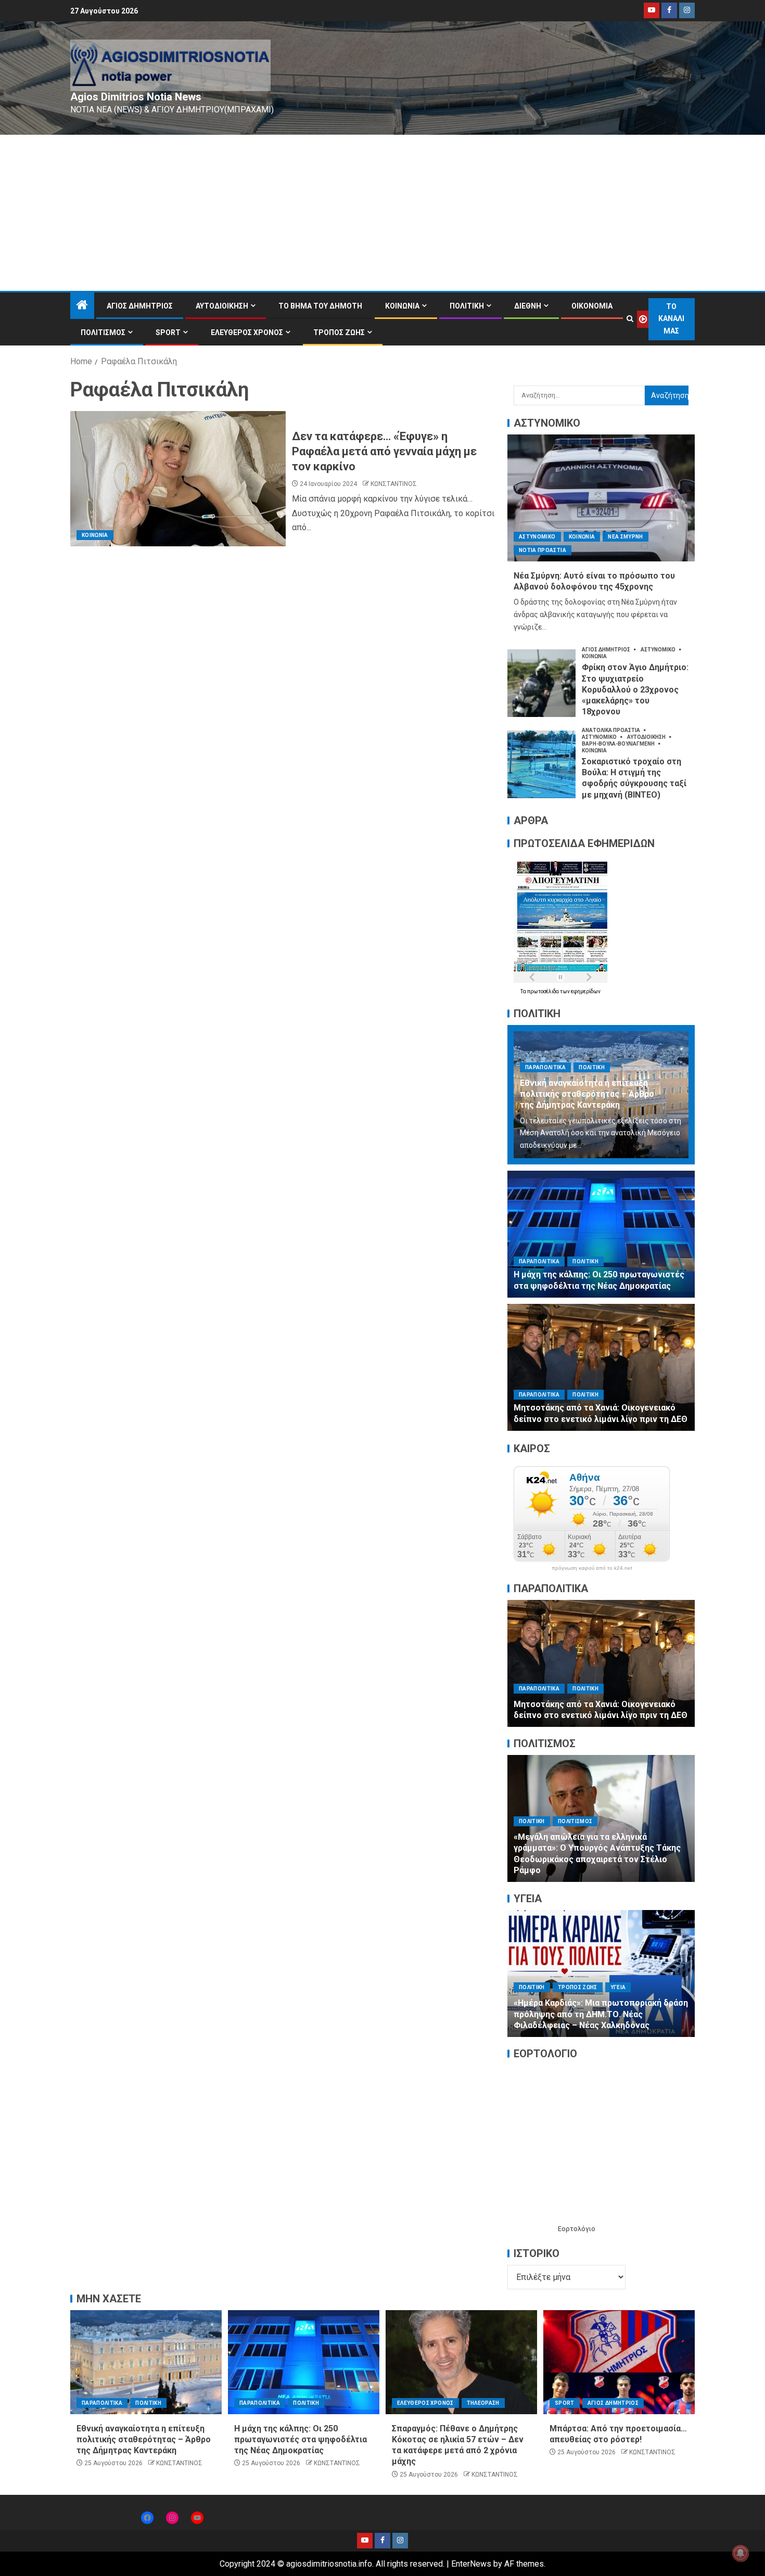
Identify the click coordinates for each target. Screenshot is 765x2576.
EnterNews (471, 2564)
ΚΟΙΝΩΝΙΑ (402, 306)
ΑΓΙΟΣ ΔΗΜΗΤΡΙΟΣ (140, 306)
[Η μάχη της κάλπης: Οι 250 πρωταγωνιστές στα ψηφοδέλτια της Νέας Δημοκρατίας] (601, 1234)
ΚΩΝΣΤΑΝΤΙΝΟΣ (394, 484)
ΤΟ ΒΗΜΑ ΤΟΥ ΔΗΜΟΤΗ (320, 306)
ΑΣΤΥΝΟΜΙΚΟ (537, 537)
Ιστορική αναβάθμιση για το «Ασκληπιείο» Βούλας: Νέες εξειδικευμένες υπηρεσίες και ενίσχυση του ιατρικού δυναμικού (596, 2014)
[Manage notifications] (741, 2553)
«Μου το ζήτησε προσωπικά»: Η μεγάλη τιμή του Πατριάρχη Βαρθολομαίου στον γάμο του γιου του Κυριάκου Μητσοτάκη (593, 1704)
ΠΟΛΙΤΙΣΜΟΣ (103, 332)
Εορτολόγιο (577, 2229)
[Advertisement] (382, 213)
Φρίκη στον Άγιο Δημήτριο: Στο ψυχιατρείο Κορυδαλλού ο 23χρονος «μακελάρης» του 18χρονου (635, 689)
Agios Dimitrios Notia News (136, 97)
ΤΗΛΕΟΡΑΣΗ (483, 2403)
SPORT (168, 332)
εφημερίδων (586, 991)
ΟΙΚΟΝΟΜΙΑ (592, 306)
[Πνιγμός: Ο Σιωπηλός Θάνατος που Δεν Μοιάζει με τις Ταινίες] (601, 1818)
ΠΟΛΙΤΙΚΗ (467, 306)
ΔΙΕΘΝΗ (528, 306)
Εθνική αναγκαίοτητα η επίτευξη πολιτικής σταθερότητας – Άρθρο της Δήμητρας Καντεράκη (587, 1094)
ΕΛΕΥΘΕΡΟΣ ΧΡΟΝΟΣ (247, 332)
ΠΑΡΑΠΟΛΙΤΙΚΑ (545, 1067)
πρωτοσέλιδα (544, 991)
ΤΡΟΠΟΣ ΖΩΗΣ (339, 332)
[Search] (630, 319)
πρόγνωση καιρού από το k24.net (592, 1568)
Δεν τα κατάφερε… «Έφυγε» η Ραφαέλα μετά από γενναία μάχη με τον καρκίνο (384, 452)
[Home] (82, 306)
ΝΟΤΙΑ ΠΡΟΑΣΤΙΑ (543, 550)
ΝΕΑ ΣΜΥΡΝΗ (626, 537)
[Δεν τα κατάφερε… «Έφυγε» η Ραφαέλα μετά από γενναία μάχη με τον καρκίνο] (178, 479)
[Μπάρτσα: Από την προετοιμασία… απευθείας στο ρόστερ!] (619, 2362)
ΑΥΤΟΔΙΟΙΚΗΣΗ (222, 306)
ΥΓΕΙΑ (635, 1987)
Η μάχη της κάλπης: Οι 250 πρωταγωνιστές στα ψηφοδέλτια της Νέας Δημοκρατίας (301, 2440)
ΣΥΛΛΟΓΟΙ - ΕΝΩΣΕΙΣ (594, 1844)
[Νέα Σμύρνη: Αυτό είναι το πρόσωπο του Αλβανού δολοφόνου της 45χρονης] (601, 498)
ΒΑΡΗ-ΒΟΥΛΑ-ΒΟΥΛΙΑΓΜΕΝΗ (619, 744)
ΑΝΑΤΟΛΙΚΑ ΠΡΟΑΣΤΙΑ (611, 730)
